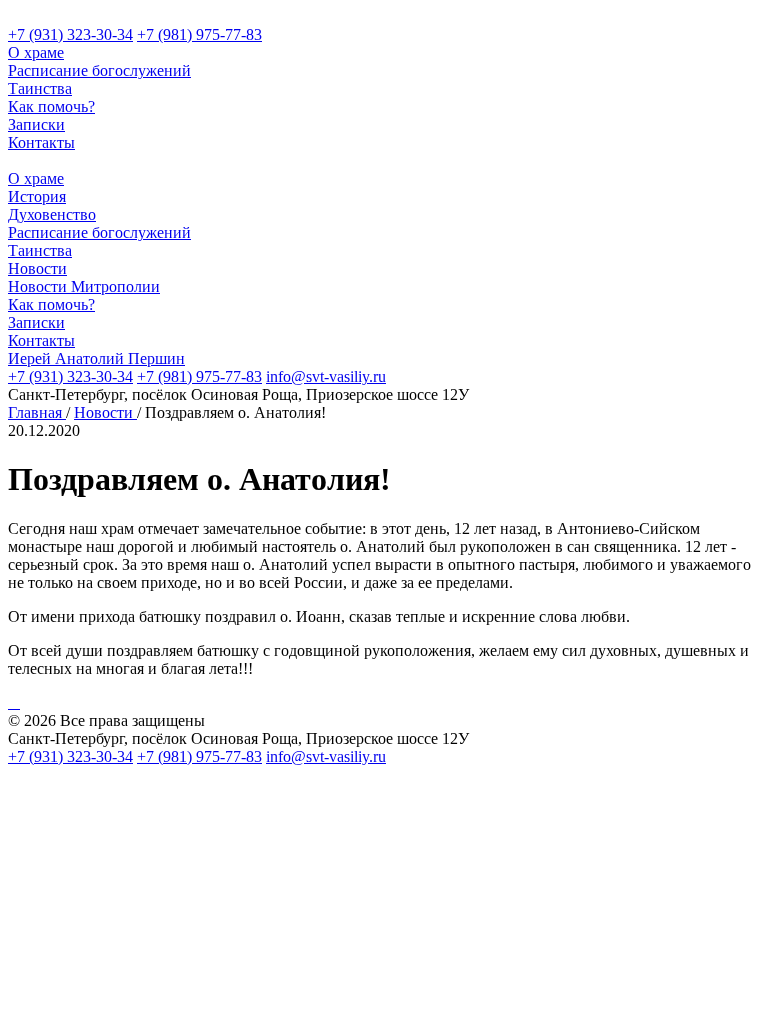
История (37, 196)
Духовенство (52, 214)
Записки (36, 124)
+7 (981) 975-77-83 (199, 34)
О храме (36, 52)
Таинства (40, 88)
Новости (37, 268)
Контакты (41, 142)
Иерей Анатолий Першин (96, 358)
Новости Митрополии (84, 286)
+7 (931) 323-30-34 (70, 34)
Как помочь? (51, 106)
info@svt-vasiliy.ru (326, 376)
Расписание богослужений (99, 70)
